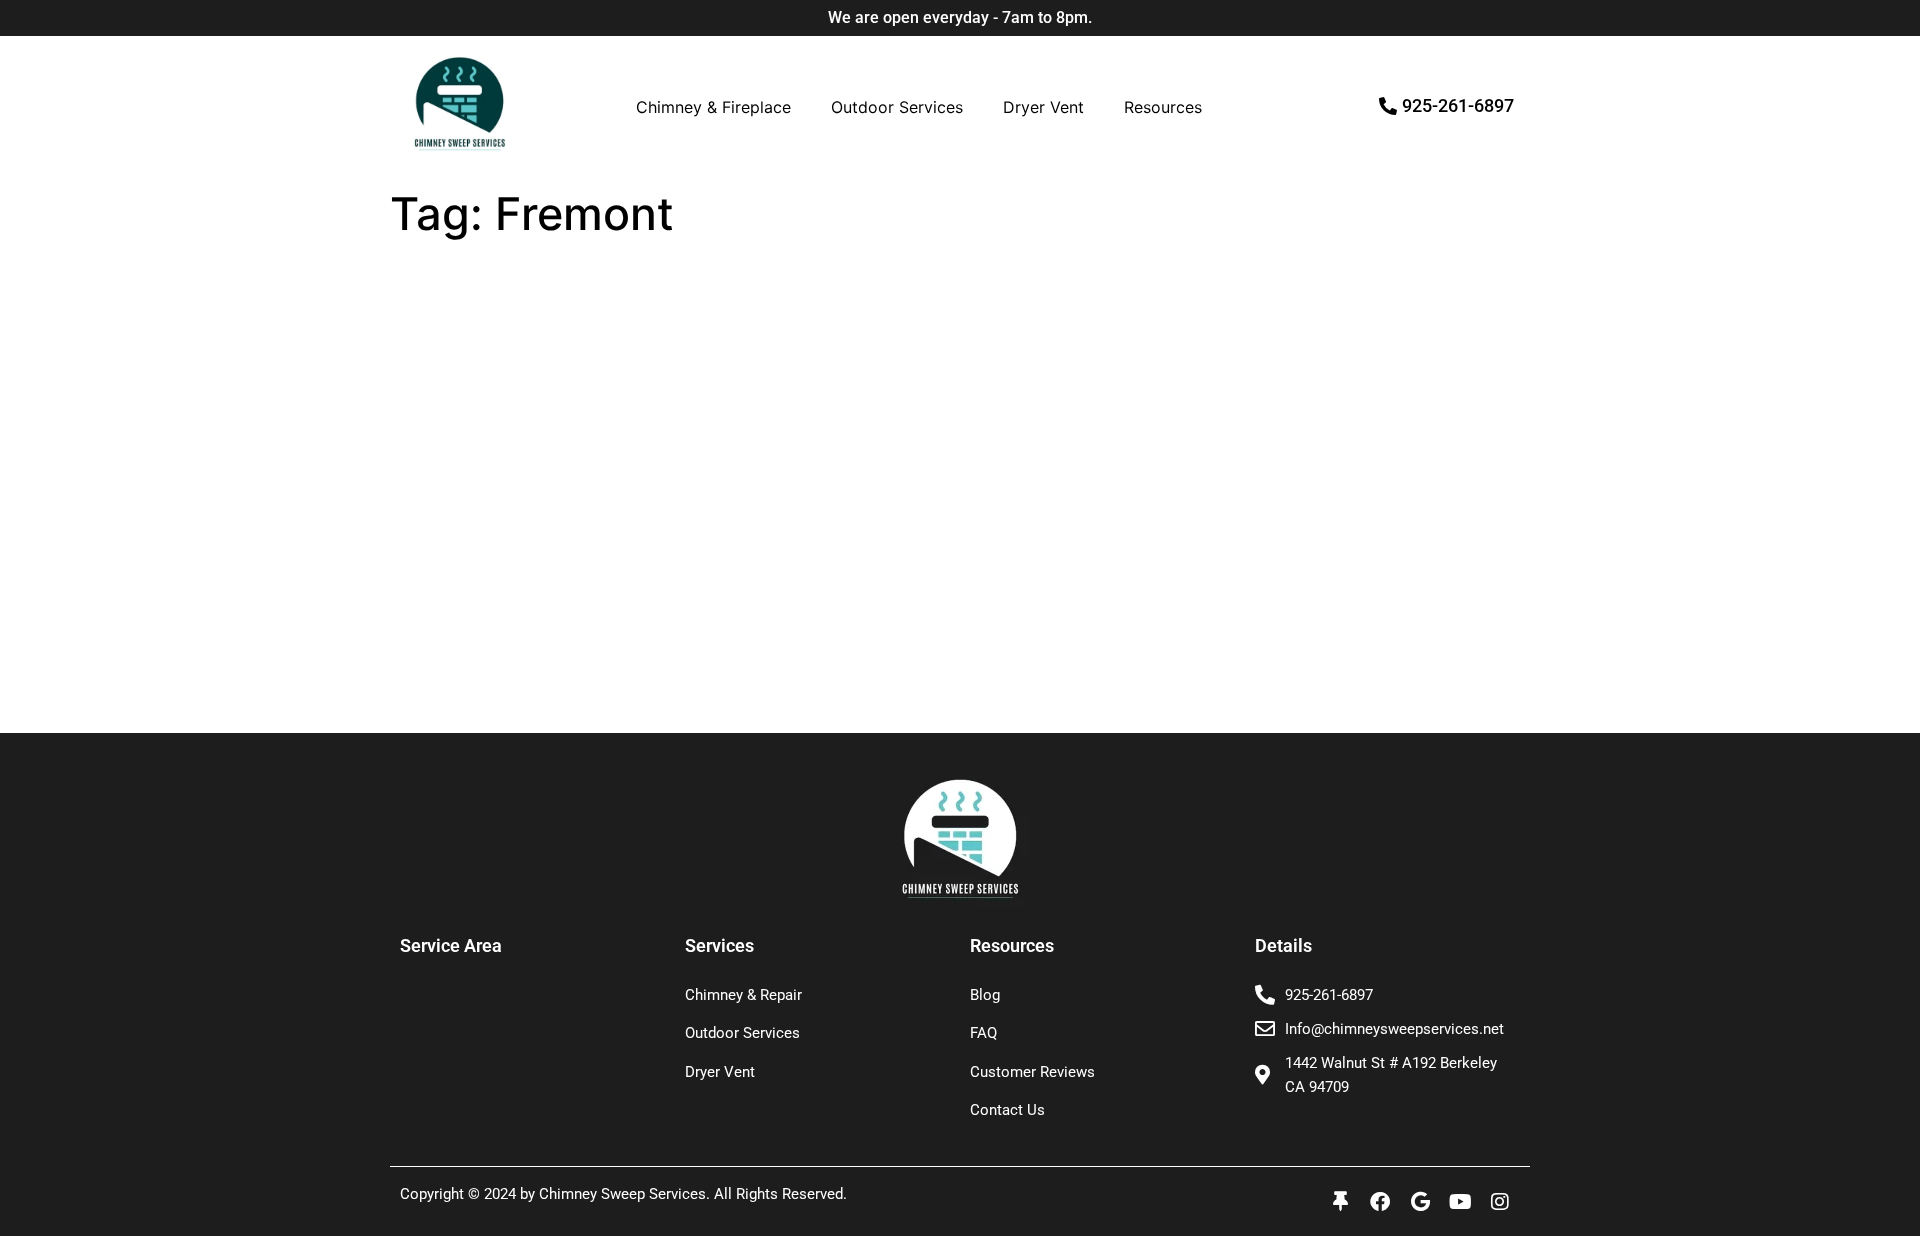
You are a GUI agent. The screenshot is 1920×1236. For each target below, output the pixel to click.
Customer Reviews (1032, 1072)
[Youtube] (1460, 1202)
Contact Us (1007, 1110)
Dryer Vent (1043, 107)
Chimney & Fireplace (713, 107)
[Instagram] (1500, 1202)
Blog (985, 995)
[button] (718, 107)
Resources (1163, 107)
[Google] (1420, 1202)
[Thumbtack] (1340, 1202)
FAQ (983, 1033)
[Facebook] (1380, 1202)
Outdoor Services (897, 107)
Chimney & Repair (743, 995)
